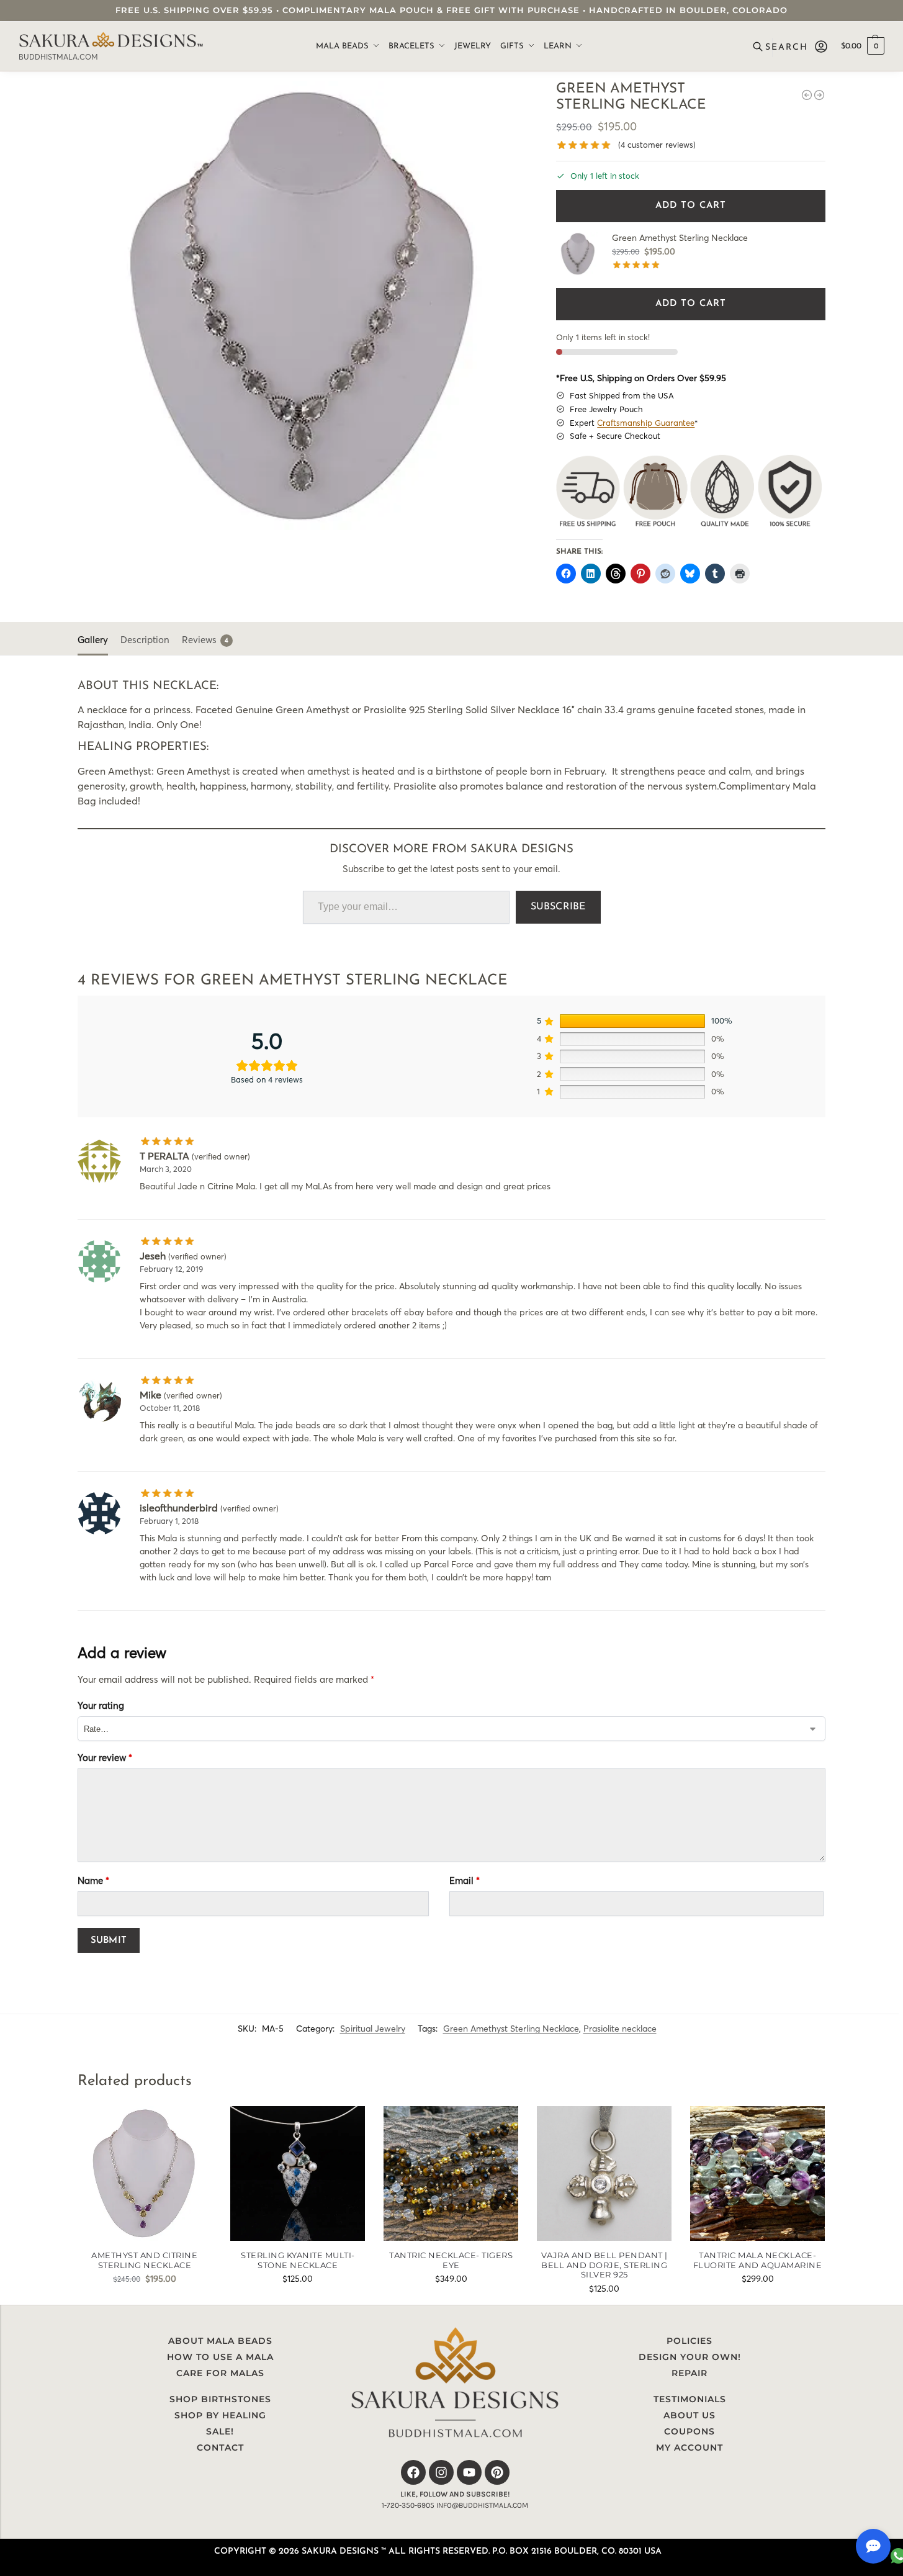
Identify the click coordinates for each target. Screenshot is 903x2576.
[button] (863, 47)
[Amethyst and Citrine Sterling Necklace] (145, 2173)
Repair (690, 2373)
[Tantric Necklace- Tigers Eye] (451, 2173)
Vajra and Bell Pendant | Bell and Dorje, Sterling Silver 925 (604, 2265)
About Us (690, 2415)
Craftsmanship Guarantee (646, 423)
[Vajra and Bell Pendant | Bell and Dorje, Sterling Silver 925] (604, 2173)
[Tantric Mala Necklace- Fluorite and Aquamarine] (807, 95)
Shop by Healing (220, 2415)
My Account (690, 2448)
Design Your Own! (690, 2357)
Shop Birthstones (220, 2399)
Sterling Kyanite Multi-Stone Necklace (298, 2260)
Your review (105, 1758)
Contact (220, 2448)
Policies (690, 2341)
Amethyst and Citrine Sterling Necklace (144, 2260)
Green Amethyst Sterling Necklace (511, 2029)
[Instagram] (441, 2472)
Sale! (220, 2431)
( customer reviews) (657, 145)
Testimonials (690, 2399)
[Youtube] (469, 2472)
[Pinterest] (497, 2472)
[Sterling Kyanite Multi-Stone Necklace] (298, 2173)
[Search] (782, 47)
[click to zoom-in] (302, 306)
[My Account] (821, 47)
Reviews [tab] (205, 640)
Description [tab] (145, 640)
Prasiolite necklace (620, 2029)
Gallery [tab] (93, 640)
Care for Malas (220, 2373)
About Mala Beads (220, 2341)
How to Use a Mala (220, 2357)
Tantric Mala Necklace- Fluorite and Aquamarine (758, 2260)
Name (93, 1880)
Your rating (101, 1705)
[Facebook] (413, 2472)
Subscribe (558, 907)
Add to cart (691, 206)
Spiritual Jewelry (373, 2029)
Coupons (690, 2431)
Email (465, 1880)
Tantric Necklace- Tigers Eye (451, 2260)
